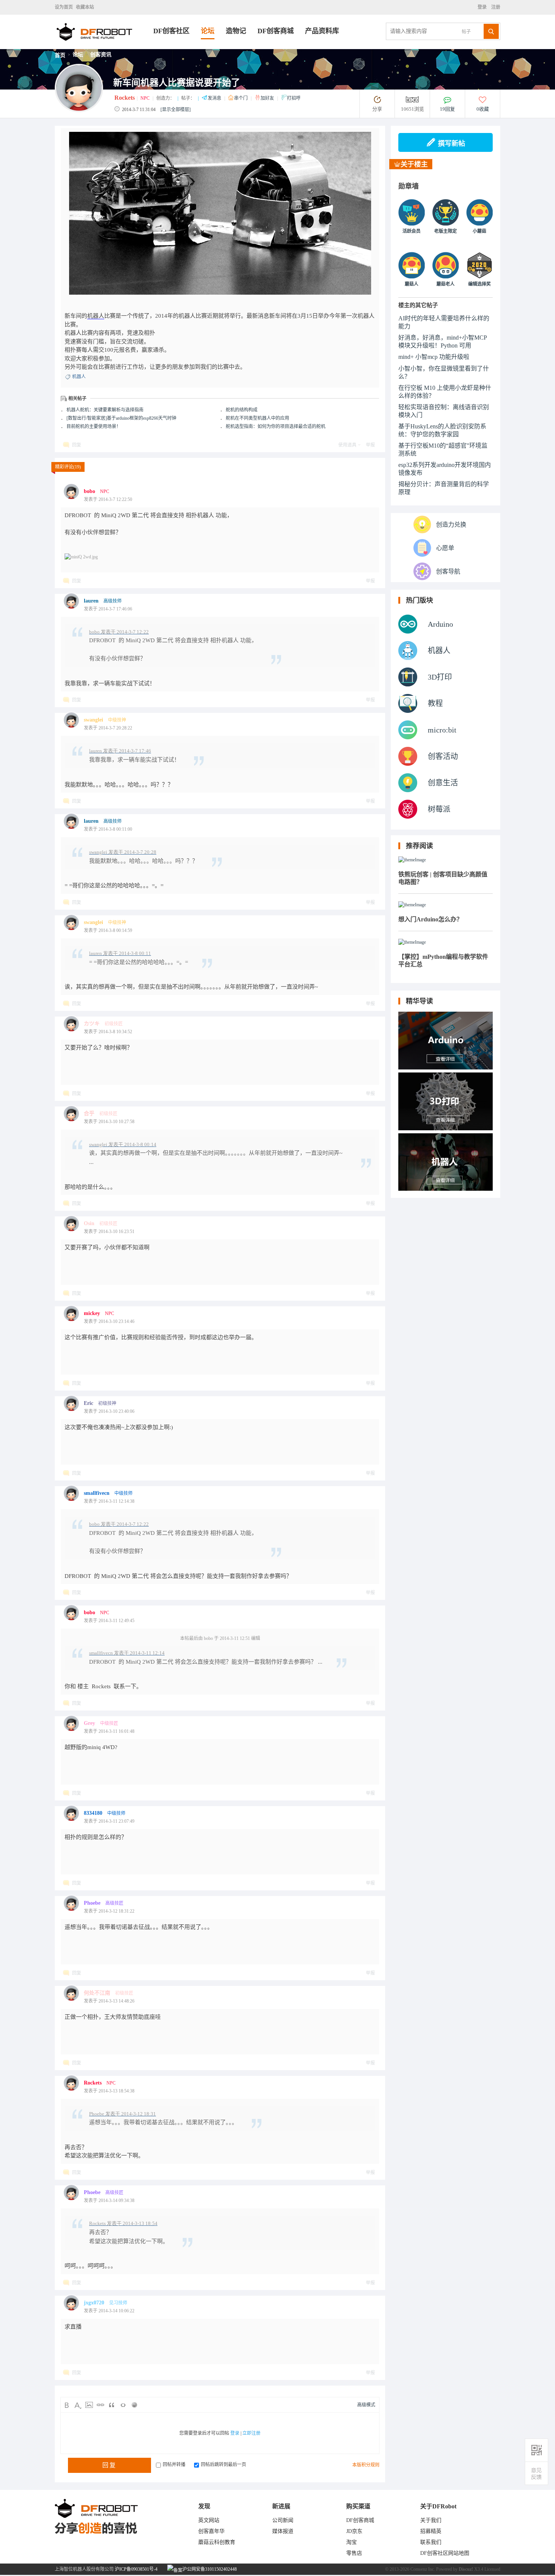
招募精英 (431, 2531)
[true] (491, 31)
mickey (92, 1313)
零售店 (354, 2553)
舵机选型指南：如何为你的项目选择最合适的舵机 (276, 427)
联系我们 (431, 2542)
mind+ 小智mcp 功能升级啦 (434, 357)
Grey (89, 1723)
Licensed (492, 2569)
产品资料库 (322, 31)
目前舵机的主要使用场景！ (94, 427)
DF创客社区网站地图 (445, 2553)
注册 (495, 7)
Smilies (134, 2405)
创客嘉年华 (211, 2531)
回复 (77, 445)
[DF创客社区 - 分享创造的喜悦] (104, 47)
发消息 (215, 98)
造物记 (236, 31)
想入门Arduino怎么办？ (430, 919)
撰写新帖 (452, 144)
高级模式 (366, 2405)
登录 (483, 7)
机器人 (96, 316)
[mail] (536, 2473)
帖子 (466, 32)
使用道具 (347, 445)
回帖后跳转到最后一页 (224, 2465)
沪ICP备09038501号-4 (136, 2569)
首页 (60, 55)
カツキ (92, 1024)
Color (78, 2405)
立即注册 (251, 2433)
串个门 (241, 98)
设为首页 (64, 7)
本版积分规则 (366, 2465)
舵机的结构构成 (242, 410)
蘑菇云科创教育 (217, 2542)
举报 (370, 445)
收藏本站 (85, 7)
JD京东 (354, 2531)
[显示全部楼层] (176, 110)
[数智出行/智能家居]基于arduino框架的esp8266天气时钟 (121, 418)
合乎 (89, 1113)
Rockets (125, 98)
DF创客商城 (276, 31)
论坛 (208, 31)
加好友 (268, 98)
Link (100, 2405)
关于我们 (431, 2520)
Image (89, 2405)
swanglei (93, 720)
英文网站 (209, 2520)
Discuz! (466, 2569)
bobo (89, 491)
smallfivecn (97, 1493)
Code (123, 2405)
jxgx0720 (94, 2303)
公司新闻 (283, 2520)
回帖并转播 (174, 2465)
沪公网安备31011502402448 (209, 2569)
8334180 (93, 1813)
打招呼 (294, 98)
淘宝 (351, 2542)
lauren (91, 601)
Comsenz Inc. (423, 2569)
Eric (89, 1403)
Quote (112, 2405)
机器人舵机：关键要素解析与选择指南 (105, 410)
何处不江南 (97, 1993)
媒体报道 (283, 2531)
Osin (89, 1223)
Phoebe (92, 1903)
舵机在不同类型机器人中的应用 (257, 418)
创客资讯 (101, 55)
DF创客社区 (171, 31)
